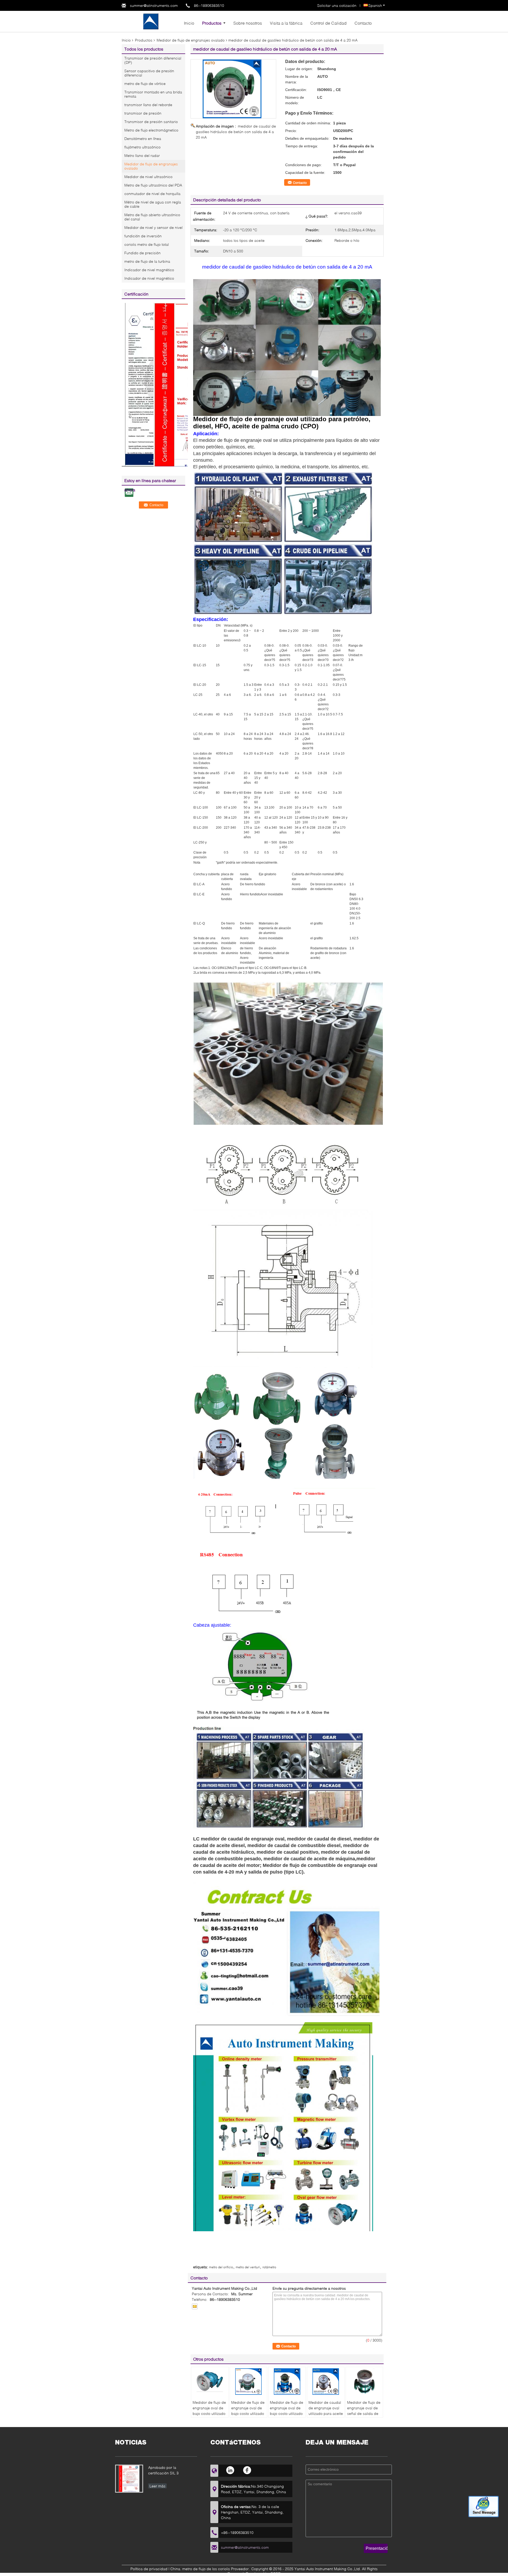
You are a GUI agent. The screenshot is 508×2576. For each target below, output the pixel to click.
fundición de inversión (143, 236)
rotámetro (269, 2267)
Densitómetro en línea (143, 139)
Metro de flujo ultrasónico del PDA (153, 185)
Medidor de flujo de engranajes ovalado (191, 40)
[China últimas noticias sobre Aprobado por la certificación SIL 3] (129, 2479)
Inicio (189, 23)
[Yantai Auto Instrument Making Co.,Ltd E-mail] (195, 2306)
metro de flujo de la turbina (147, 261)
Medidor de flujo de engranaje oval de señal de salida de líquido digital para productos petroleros (364, 2416)
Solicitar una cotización (337, 5)
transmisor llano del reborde (148, 105)
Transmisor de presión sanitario (151, 122)
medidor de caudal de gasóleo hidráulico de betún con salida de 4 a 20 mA (236, 132)
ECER (276, 2573)
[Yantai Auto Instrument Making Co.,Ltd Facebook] (247, 2470)
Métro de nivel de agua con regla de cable (153, 204)
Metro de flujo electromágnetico (151, 130)
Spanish (375, 5)
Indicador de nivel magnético (149, 270)
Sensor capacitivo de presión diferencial (149, 73)
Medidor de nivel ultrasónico (148, 177)
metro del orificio (221, 2267)
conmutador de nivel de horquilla (152, 194)
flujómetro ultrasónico (142, 147)
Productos (212, 23)
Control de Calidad (328, 23)
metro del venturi (248, 2267)
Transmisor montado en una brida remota (153, 94)
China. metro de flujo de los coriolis (200, 2569)
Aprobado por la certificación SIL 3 (163, 2470)
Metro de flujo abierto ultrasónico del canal (152, 217)
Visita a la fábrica (286, 23)
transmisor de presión (143, 113)
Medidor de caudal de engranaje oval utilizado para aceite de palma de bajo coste (326, 2413)
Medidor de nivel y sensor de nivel (153, 227)
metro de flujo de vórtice (145, 83)
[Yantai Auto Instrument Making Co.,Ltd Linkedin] (231, 2470)
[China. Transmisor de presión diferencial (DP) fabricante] (151, 21)
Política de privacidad (149, 2569)
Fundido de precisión (142, 253)
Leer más (157, 2486)
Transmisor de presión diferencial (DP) (153, 60)
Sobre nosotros (248, 23)
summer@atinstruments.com (154, 5)
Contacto (363, 23)
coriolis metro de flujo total (147, 244)
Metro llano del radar (142, 155)
